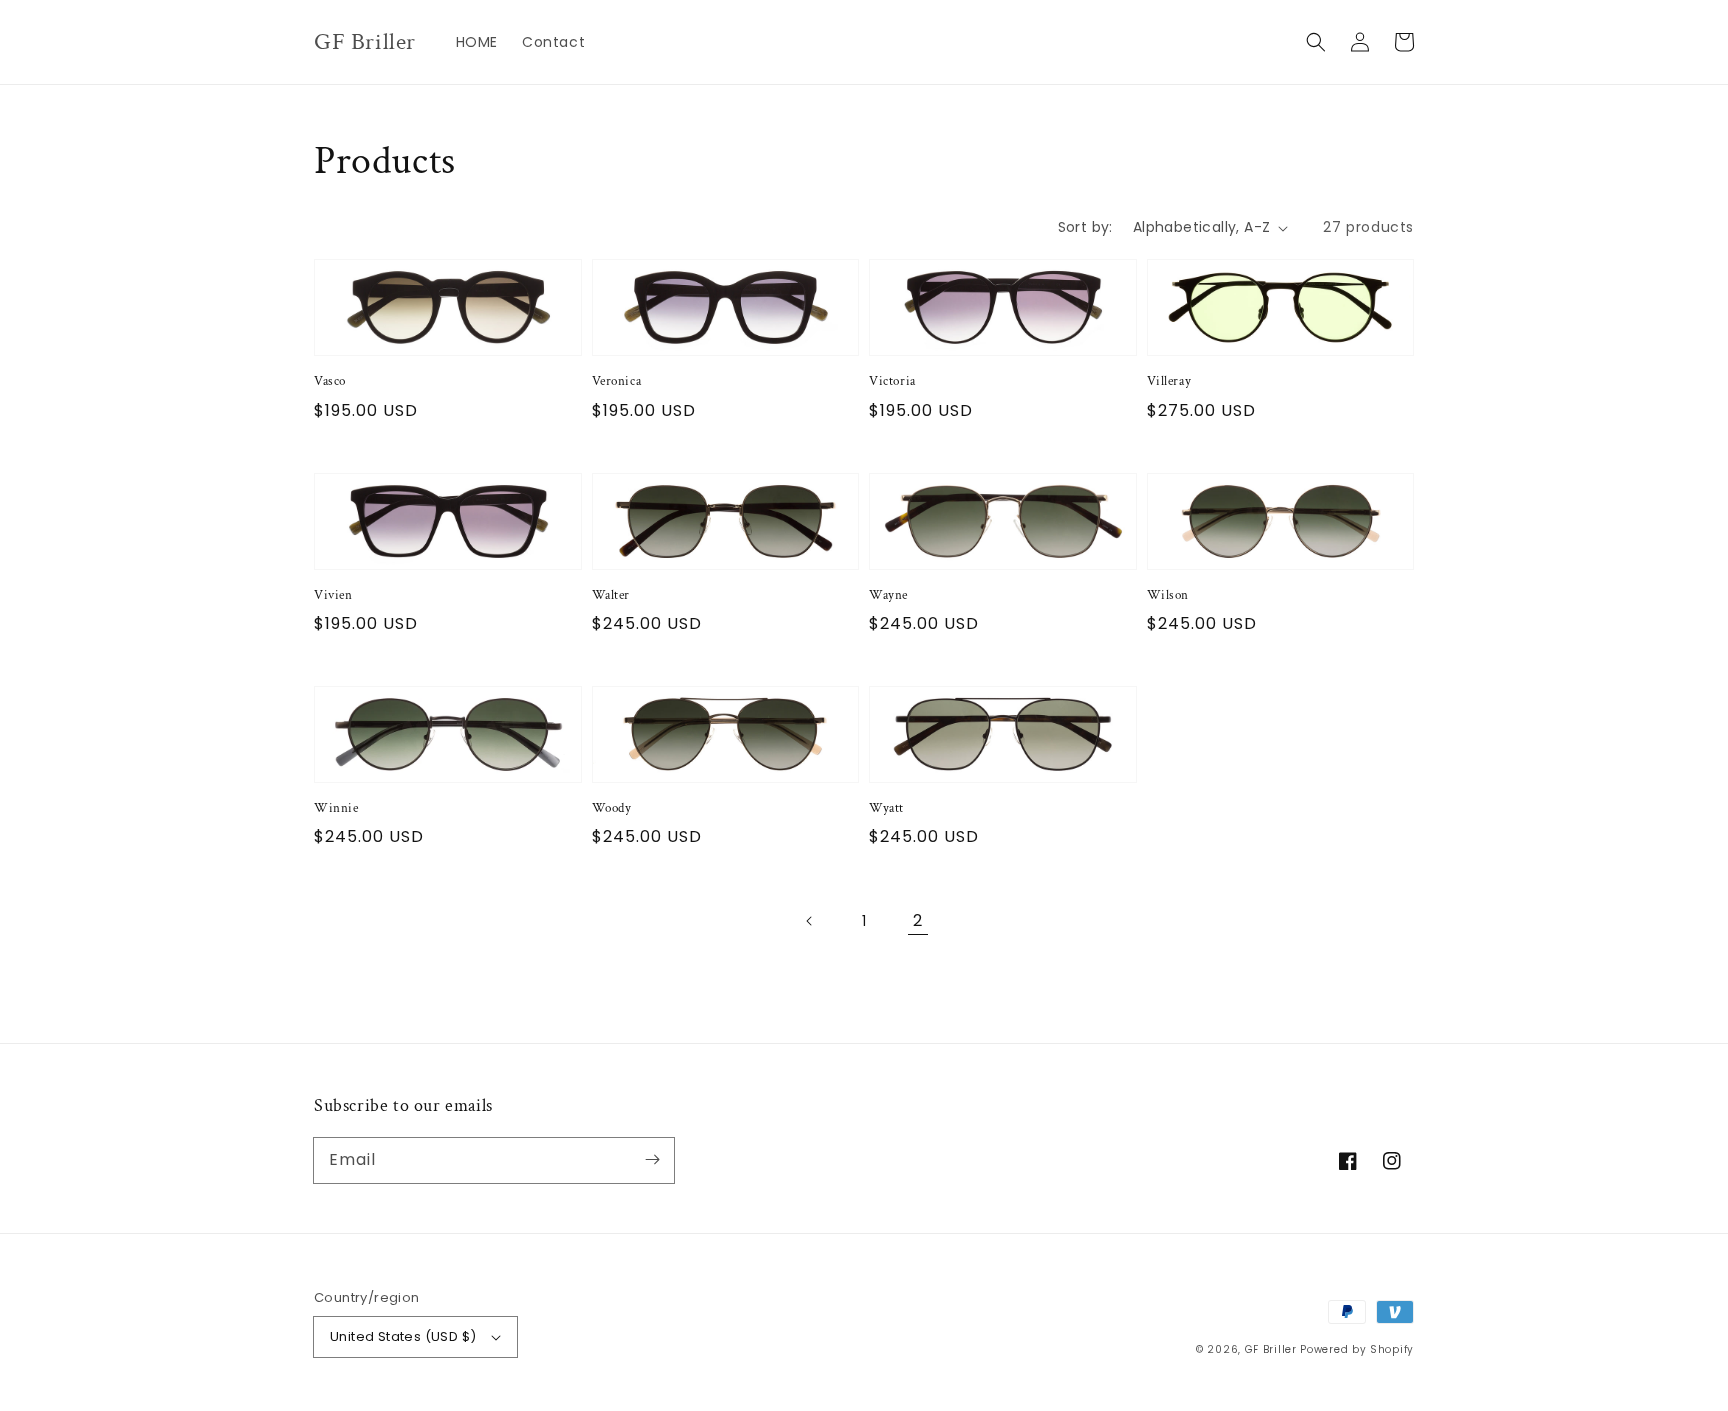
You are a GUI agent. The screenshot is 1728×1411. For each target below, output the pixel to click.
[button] (1316, 42)
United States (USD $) (403, 1336)
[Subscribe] (652, 1160)
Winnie (336, 808)
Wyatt (886, 808)
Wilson (1168, 595)
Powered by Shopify (1357, 1349)
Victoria (892, 381)
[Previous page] (810, 921)
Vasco (330, 381)
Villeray (1169, 381)
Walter (611, 595)
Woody (612, 808)
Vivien (333, 595)
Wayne (888, 595)
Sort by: (1085, 227)
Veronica (617, 381)
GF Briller (1271, 1349)
